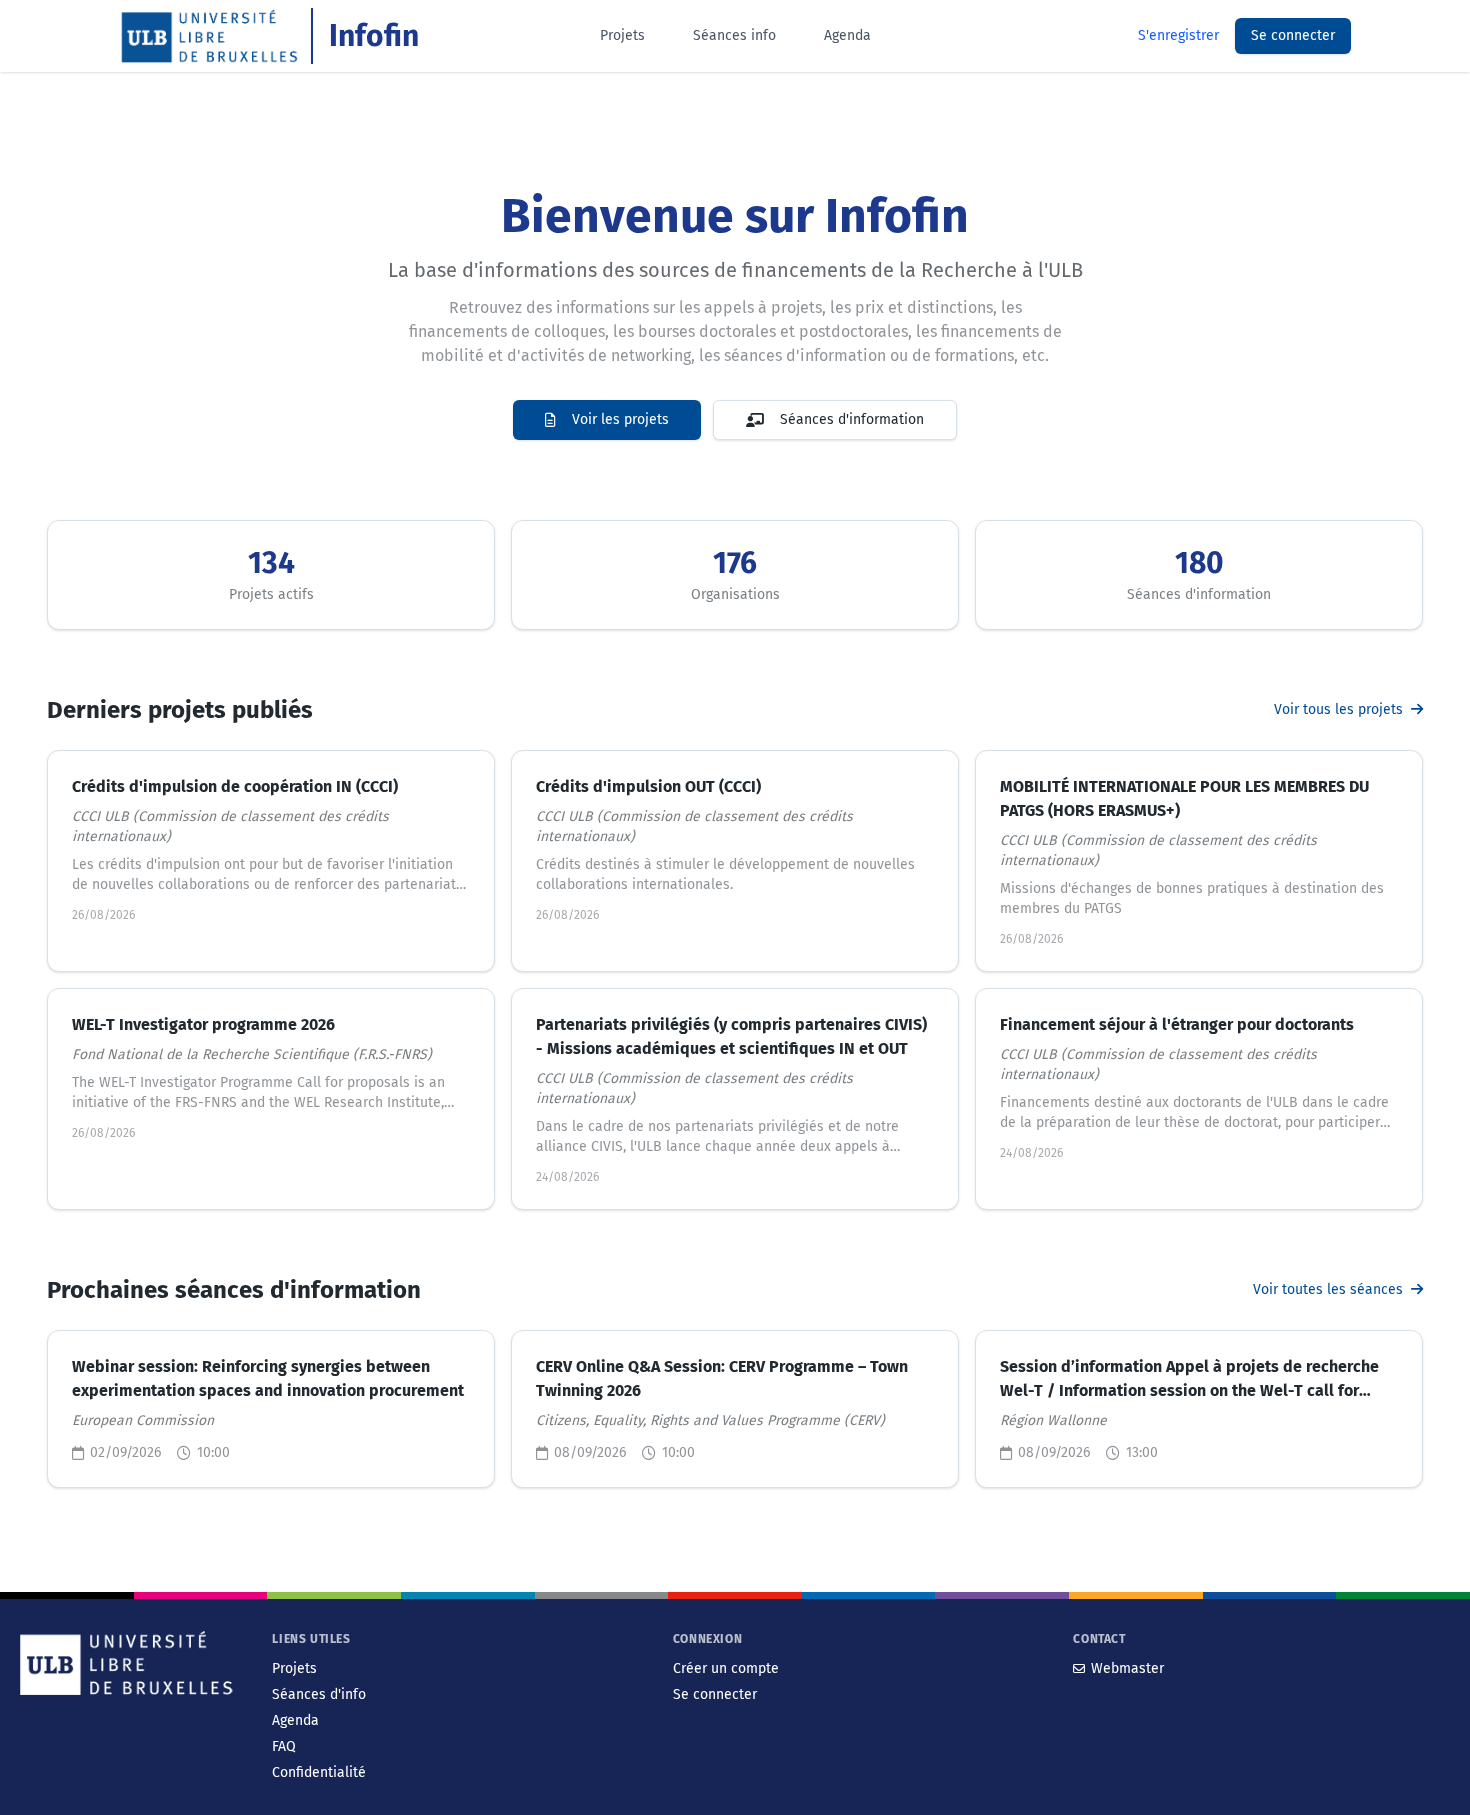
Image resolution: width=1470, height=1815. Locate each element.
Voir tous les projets (1340, 709)
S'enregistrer (1178, 35)
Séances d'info (319, 1694)
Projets (622, 35)
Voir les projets (620, 419)
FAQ (284, 1746)
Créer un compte (726, 1668)
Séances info (734, 35)
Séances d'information (852, 419)
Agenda (847, 35)
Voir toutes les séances (1330, 1289)
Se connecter (1293, 35)
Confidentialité (319, 1772)
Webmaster (1127, 1668)
